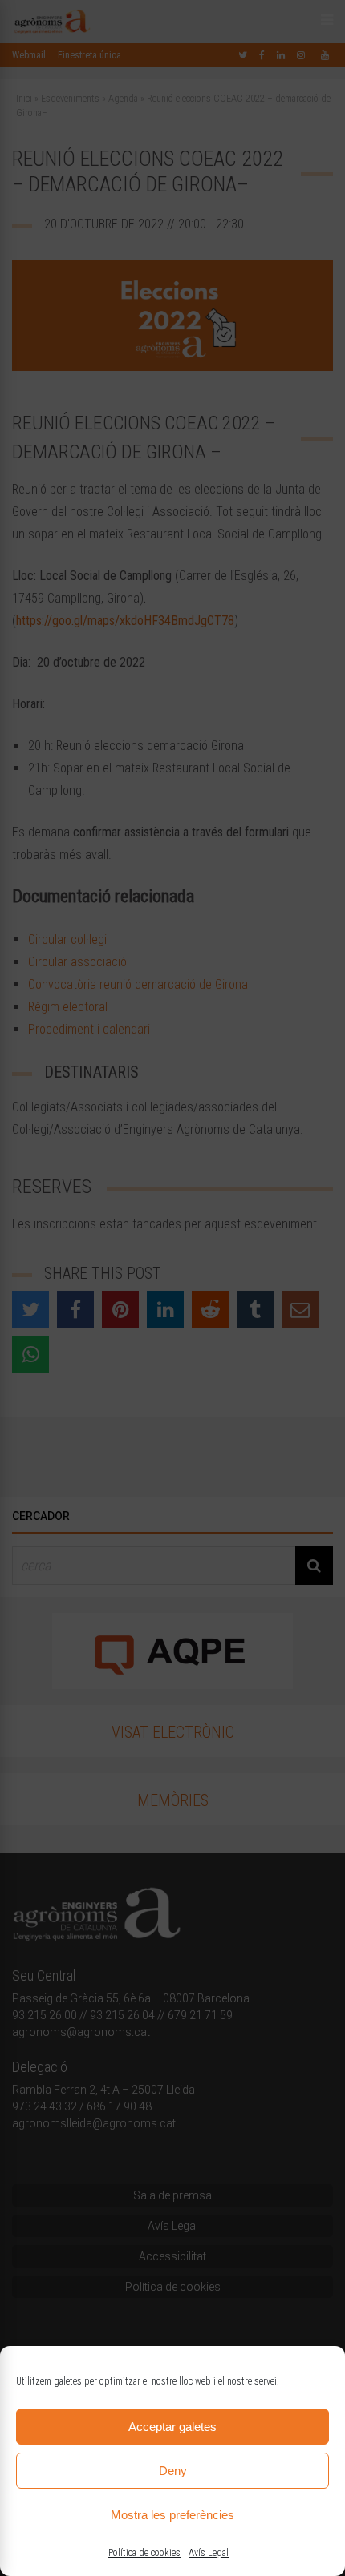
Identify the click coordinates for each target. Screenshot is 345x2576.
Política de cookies (144, 2553)
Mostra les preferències (172, 2515)
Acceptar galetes (172, 2427)
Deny (173, 2471)
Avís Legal (209, 2553)
